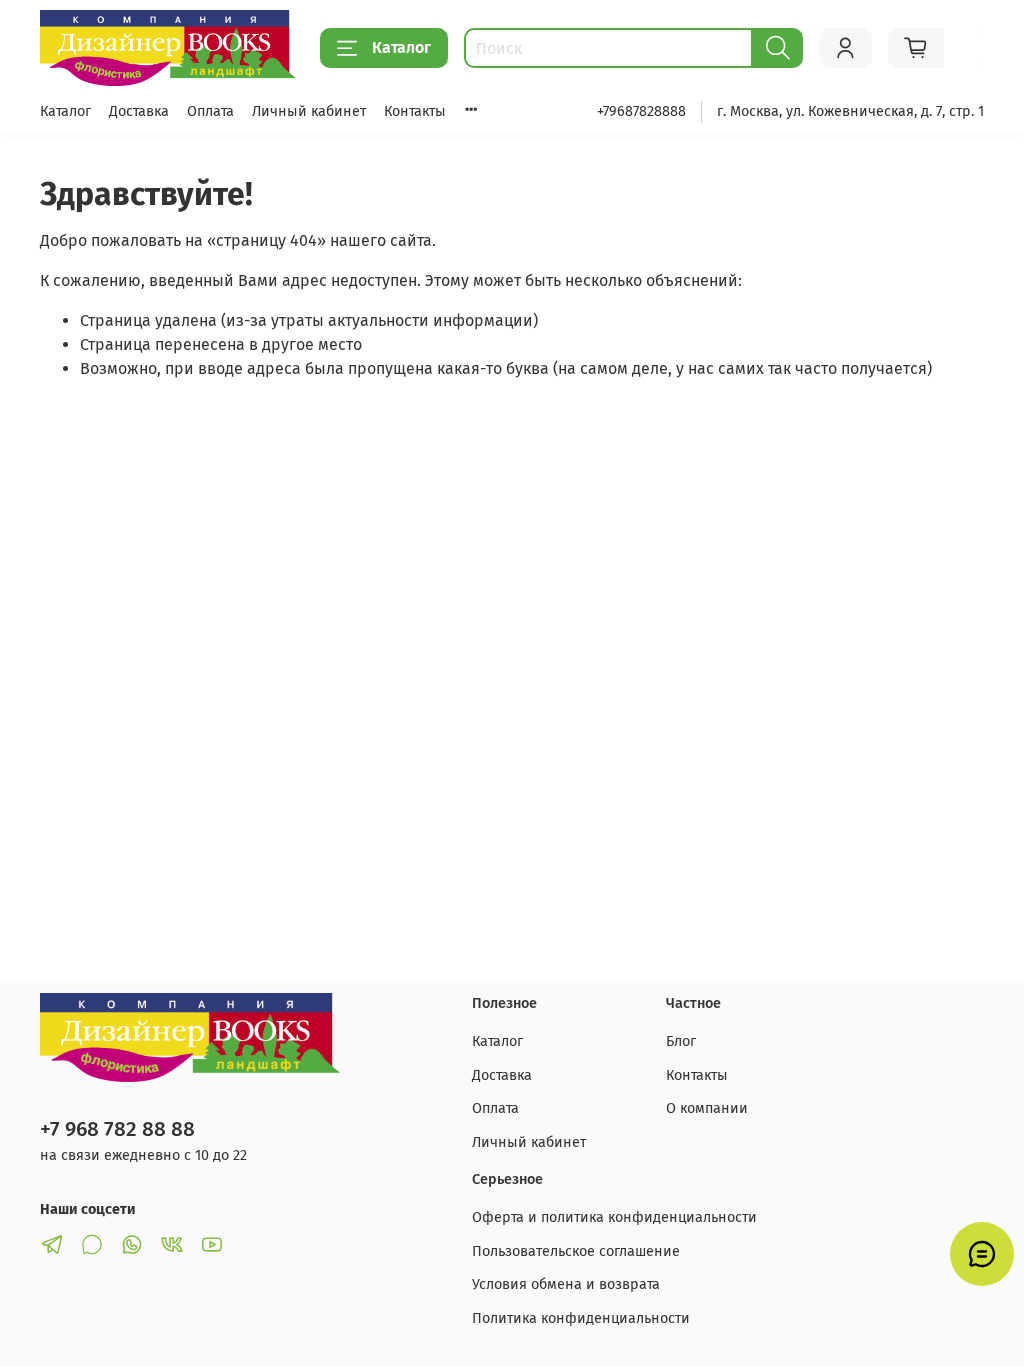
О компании (707, 1108)
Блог (681, 1041)
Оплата (210, 111)
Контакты (415, 111)
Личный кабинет (309, 111)
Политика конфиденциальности (581, 1318)
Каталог (401, 47)
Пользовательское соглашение (576, 1251)
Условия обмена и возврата (566, 1284)
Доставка (139, 111)
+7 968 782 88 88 (117, 1129)
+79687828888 (641, 111)
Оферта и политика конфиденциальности (614, 1217)
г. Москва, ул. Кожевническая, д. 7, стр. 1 (850, 111)
